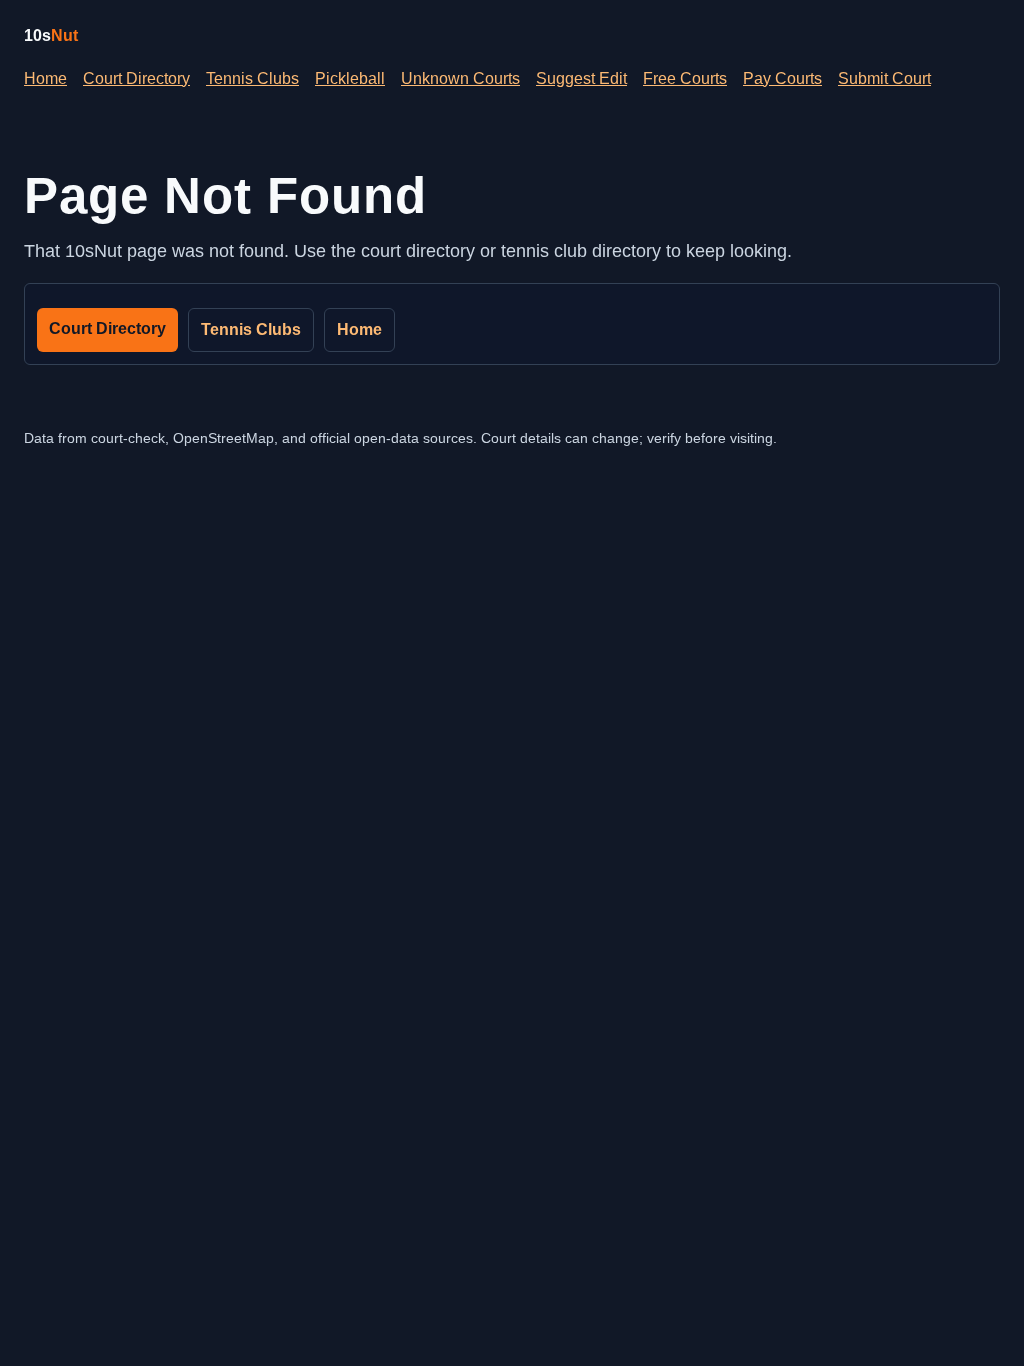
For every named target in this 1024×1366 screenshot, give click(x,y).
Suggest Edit (581, 78)
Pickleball (350, 78)
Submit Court (884, 78)
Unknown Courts (460, 78)
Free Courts (685, 78)
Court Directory (136, 78)
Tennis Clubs (252, 78)
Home (45, 78)
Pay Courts (782, 78)
